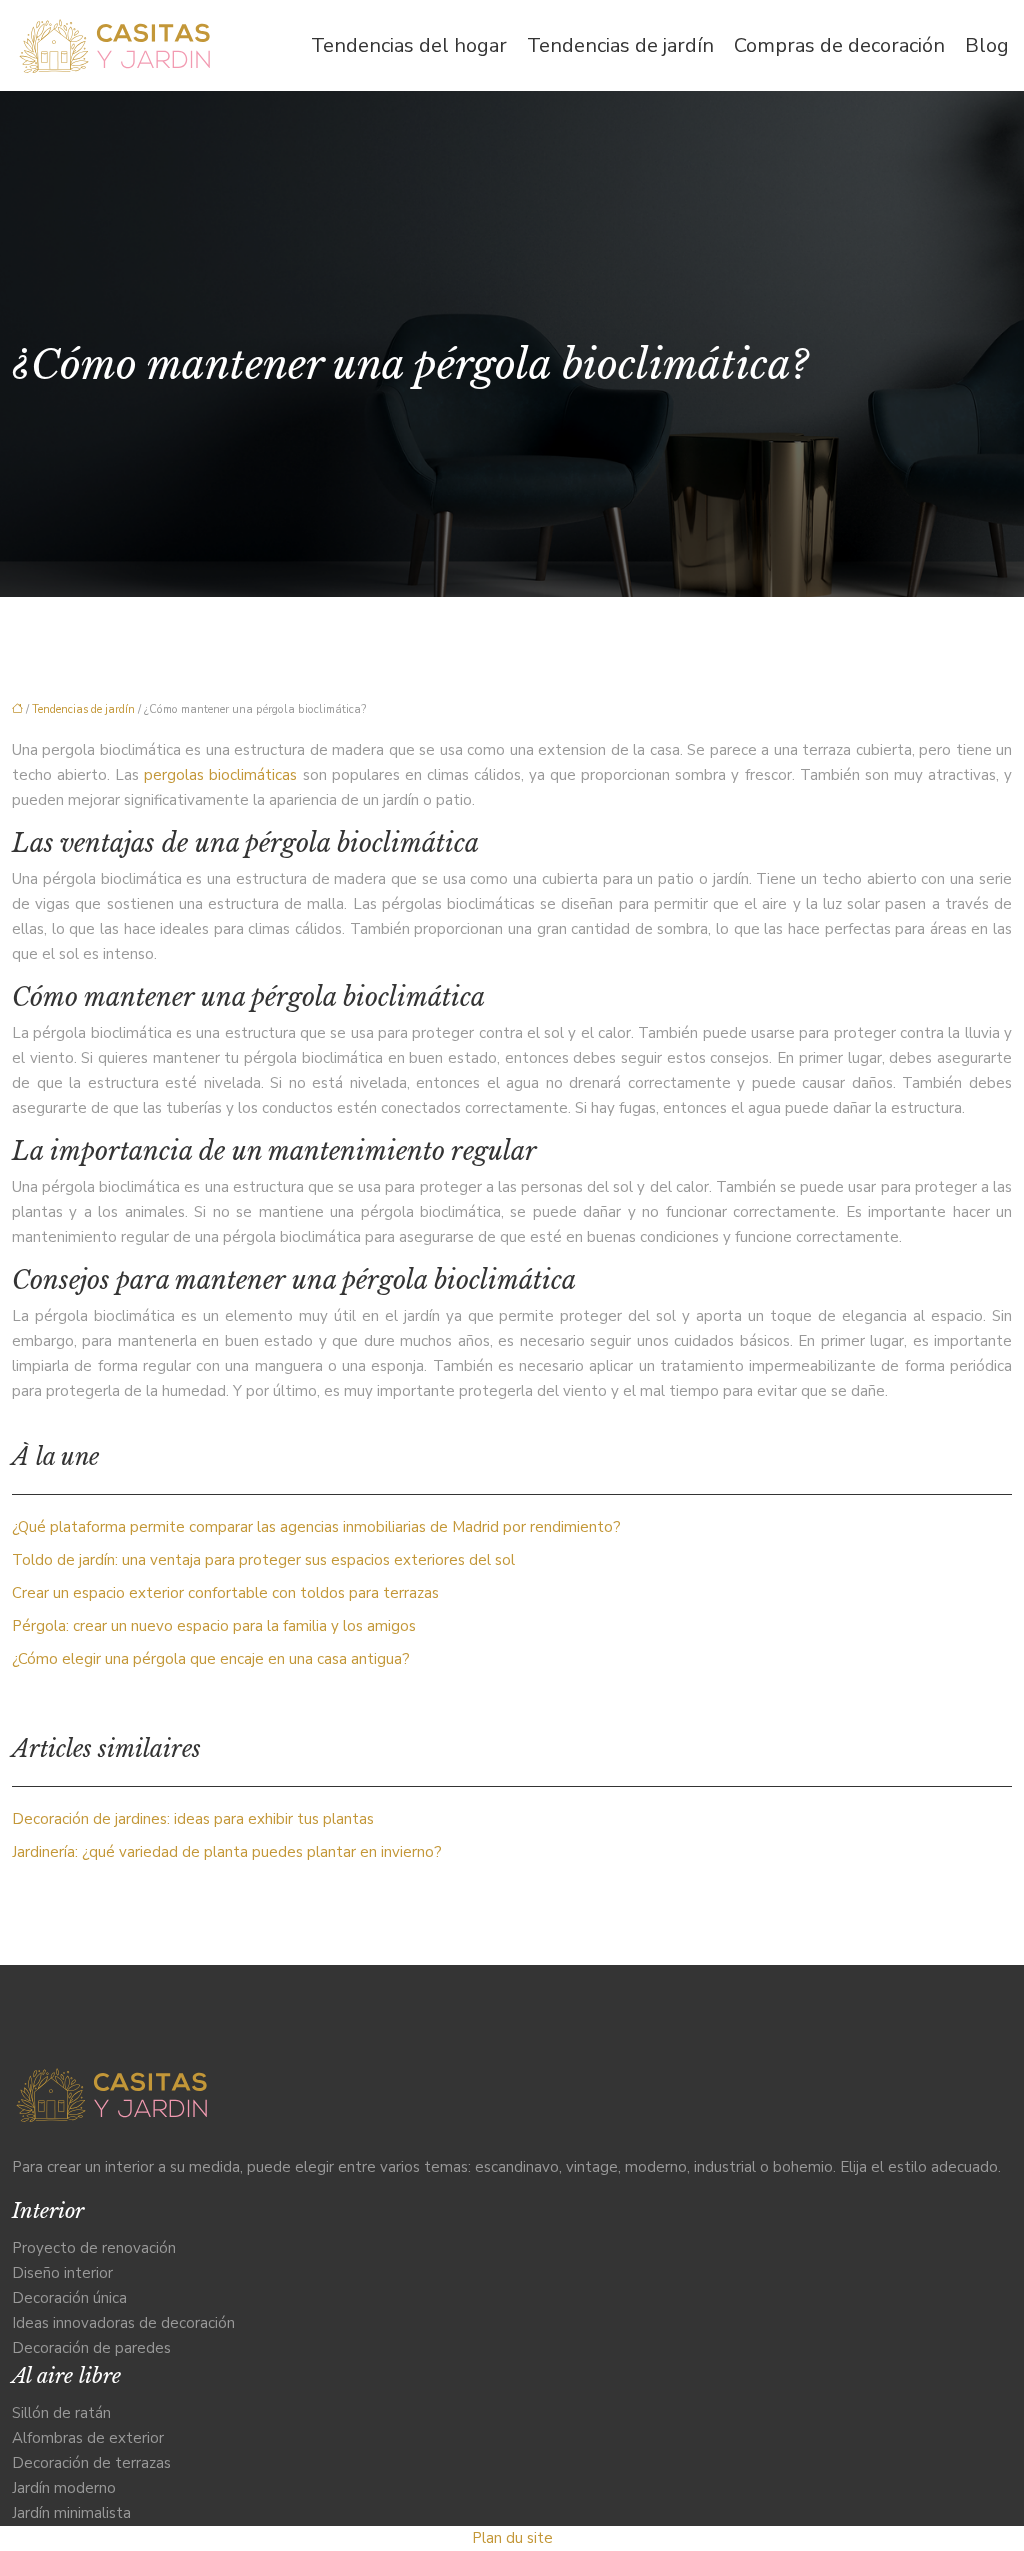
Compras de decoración (839, 45)
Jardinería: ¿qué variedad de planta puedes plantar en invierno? (227, 1852)
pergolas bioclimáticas (220, 775)
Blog (987, 45)
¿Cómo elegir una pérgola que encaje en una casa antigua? (211, 1659)
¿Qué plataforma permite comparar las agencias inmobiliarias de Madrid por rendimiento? (316, 1527)
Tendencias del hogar (409, 45)
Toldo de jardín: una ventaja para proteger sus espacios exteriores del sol (263, 1560)
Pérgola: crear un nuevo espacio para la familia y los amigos (214, 1626)
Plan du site (512, 2538)
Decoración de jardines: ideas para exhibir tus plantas (193, 1819)
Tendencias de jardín (620, 45)
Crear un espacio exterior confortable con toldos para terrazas (225, 1593)
